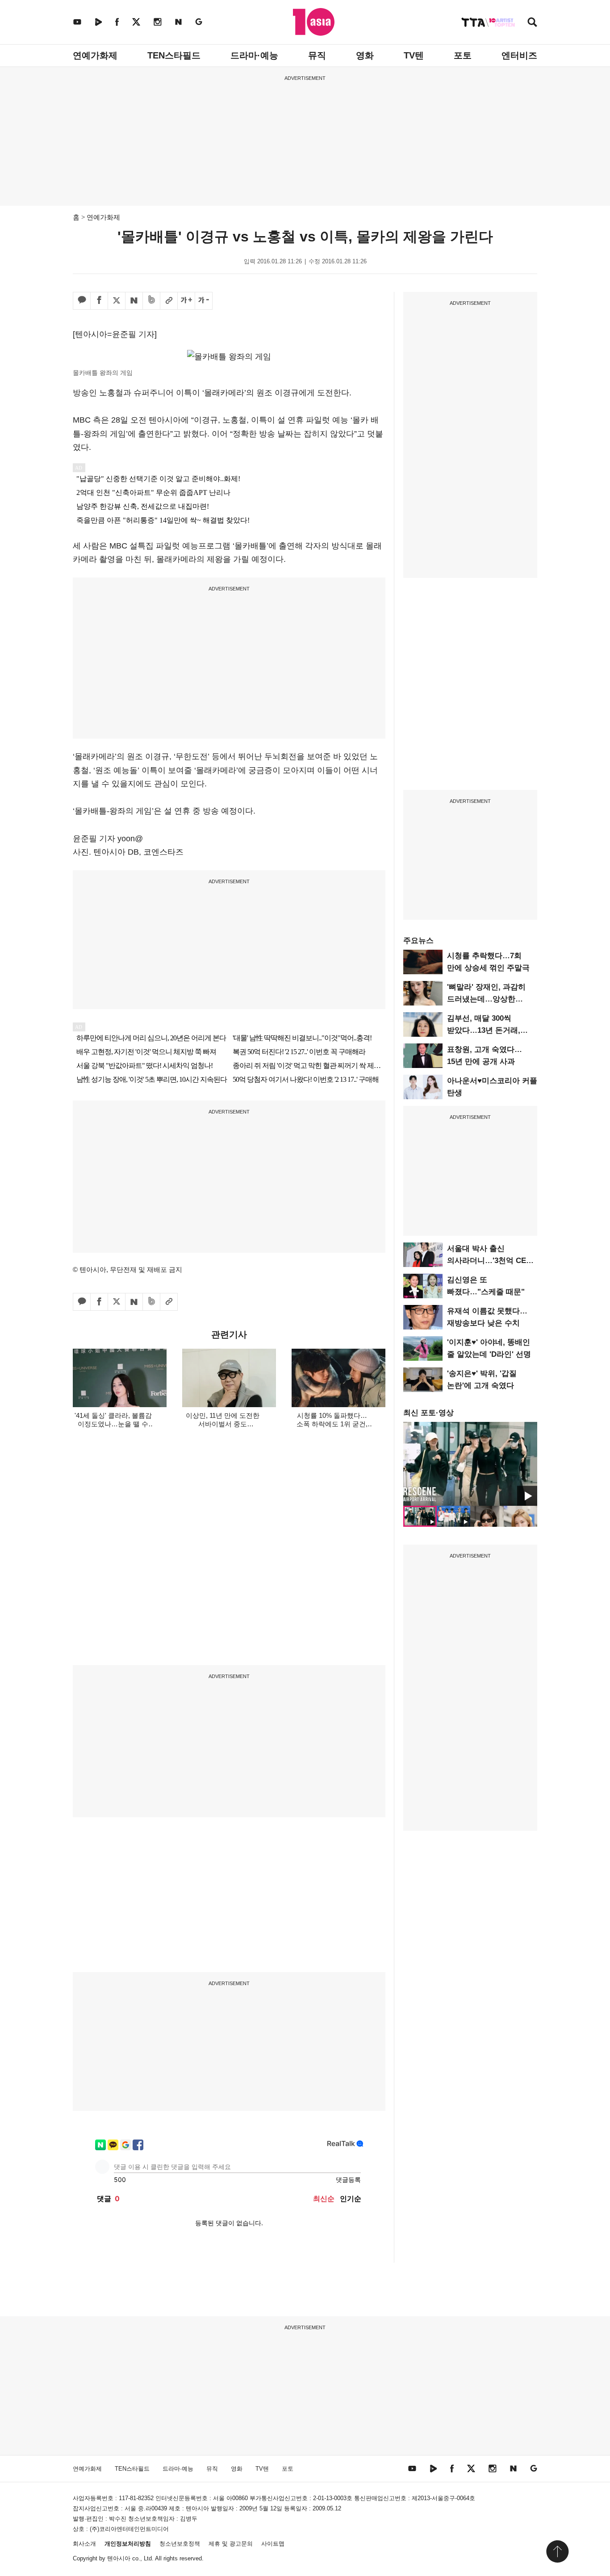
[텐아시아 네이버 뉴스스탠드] (178, 22)
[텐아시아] (314, 22)
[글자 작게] (204, 301)
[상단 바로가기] (557, 2551)
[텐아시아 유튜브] (77, 22)
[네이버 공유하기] (134, 301)
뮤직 (317, 55)
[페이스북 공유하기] (99, 301)
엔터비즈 (519, 55)
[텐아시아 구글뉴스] (199, 22)
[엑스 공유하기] (117, 301)
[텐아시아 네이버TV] (98, 22)
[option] (470, 1464)
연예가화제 (95, 55)
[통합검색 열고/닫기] (532, 23)
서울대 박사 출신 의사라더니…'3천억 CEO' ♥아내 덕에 (490, 1261)
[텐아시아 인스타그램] (158, 22)
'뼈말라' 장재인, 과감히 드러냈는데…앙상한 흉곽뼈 (486, 999)
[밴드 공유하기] (151, 301)
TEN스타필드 (174, 55)
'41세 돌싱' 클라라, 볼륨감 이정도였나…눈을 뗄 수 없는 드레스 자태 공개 (113, 1424)
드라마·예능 (254, 55)
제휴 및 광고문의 (231, 2544)
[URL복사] (169, 301)
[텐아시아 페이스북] (117, 22)
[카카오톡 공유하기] (82, 301)
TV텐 (414, 55)
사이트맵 (273, 2544)
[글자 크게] (186, 301)
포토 (463, 55)
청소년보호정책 (180, 2544)
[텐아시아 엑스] (136, 22)
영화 (365, 55)
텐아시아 (119, 2558)
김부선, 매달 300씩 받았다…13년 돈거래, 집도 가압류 (484, 1030)
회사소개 (84, 2544)
